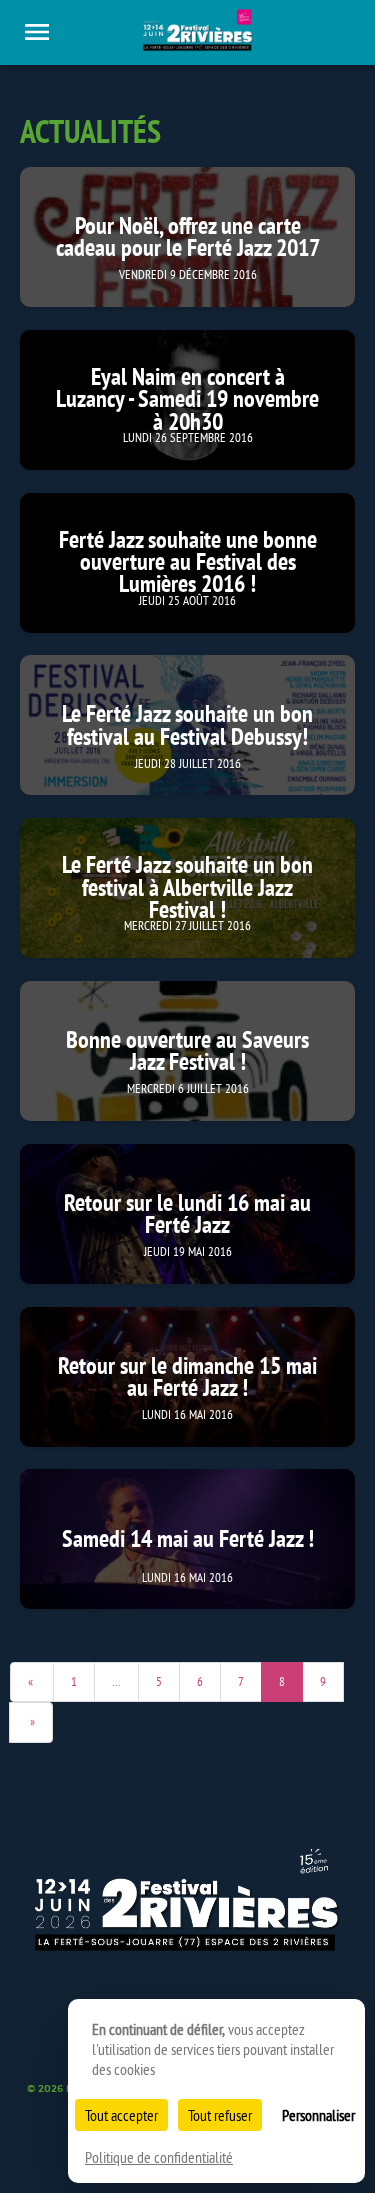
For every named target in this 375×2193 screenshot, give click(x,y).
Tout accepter (121, 2115)
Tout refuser (220, 2115)
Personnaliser (318, 2115)
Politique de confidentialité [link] (159, 2157)
